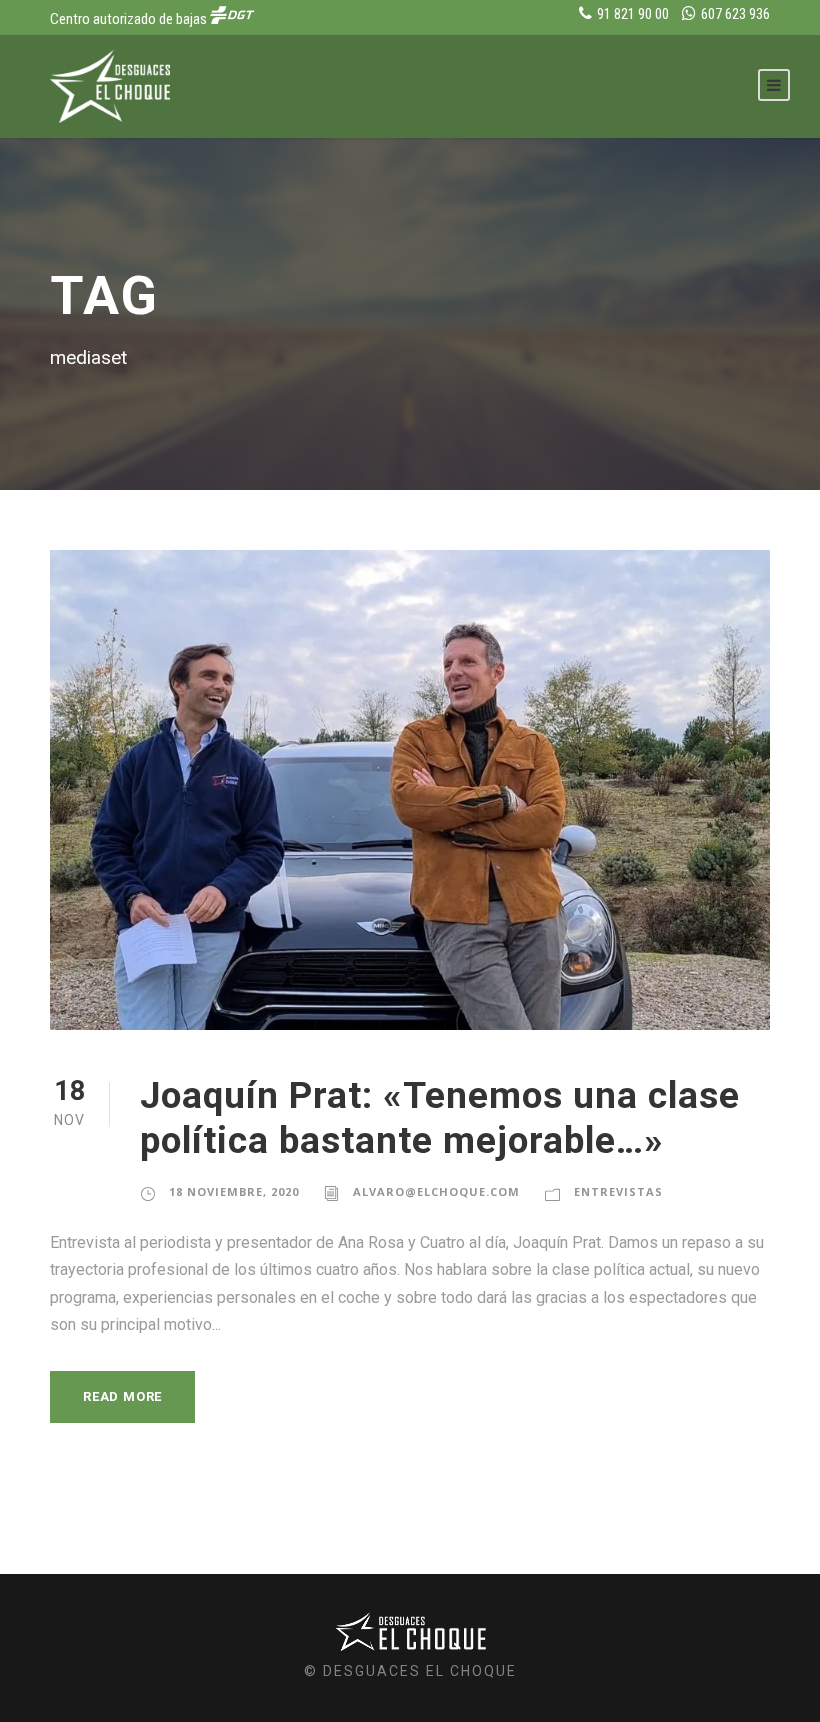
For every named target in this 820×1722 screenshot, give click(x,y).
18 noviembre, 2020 (234, 1191)
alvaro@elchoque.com (436, 1191)
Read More (122, 1396)
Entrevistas (618, 1191)
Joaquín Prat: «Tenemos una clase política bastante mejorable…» (440, 1117)
